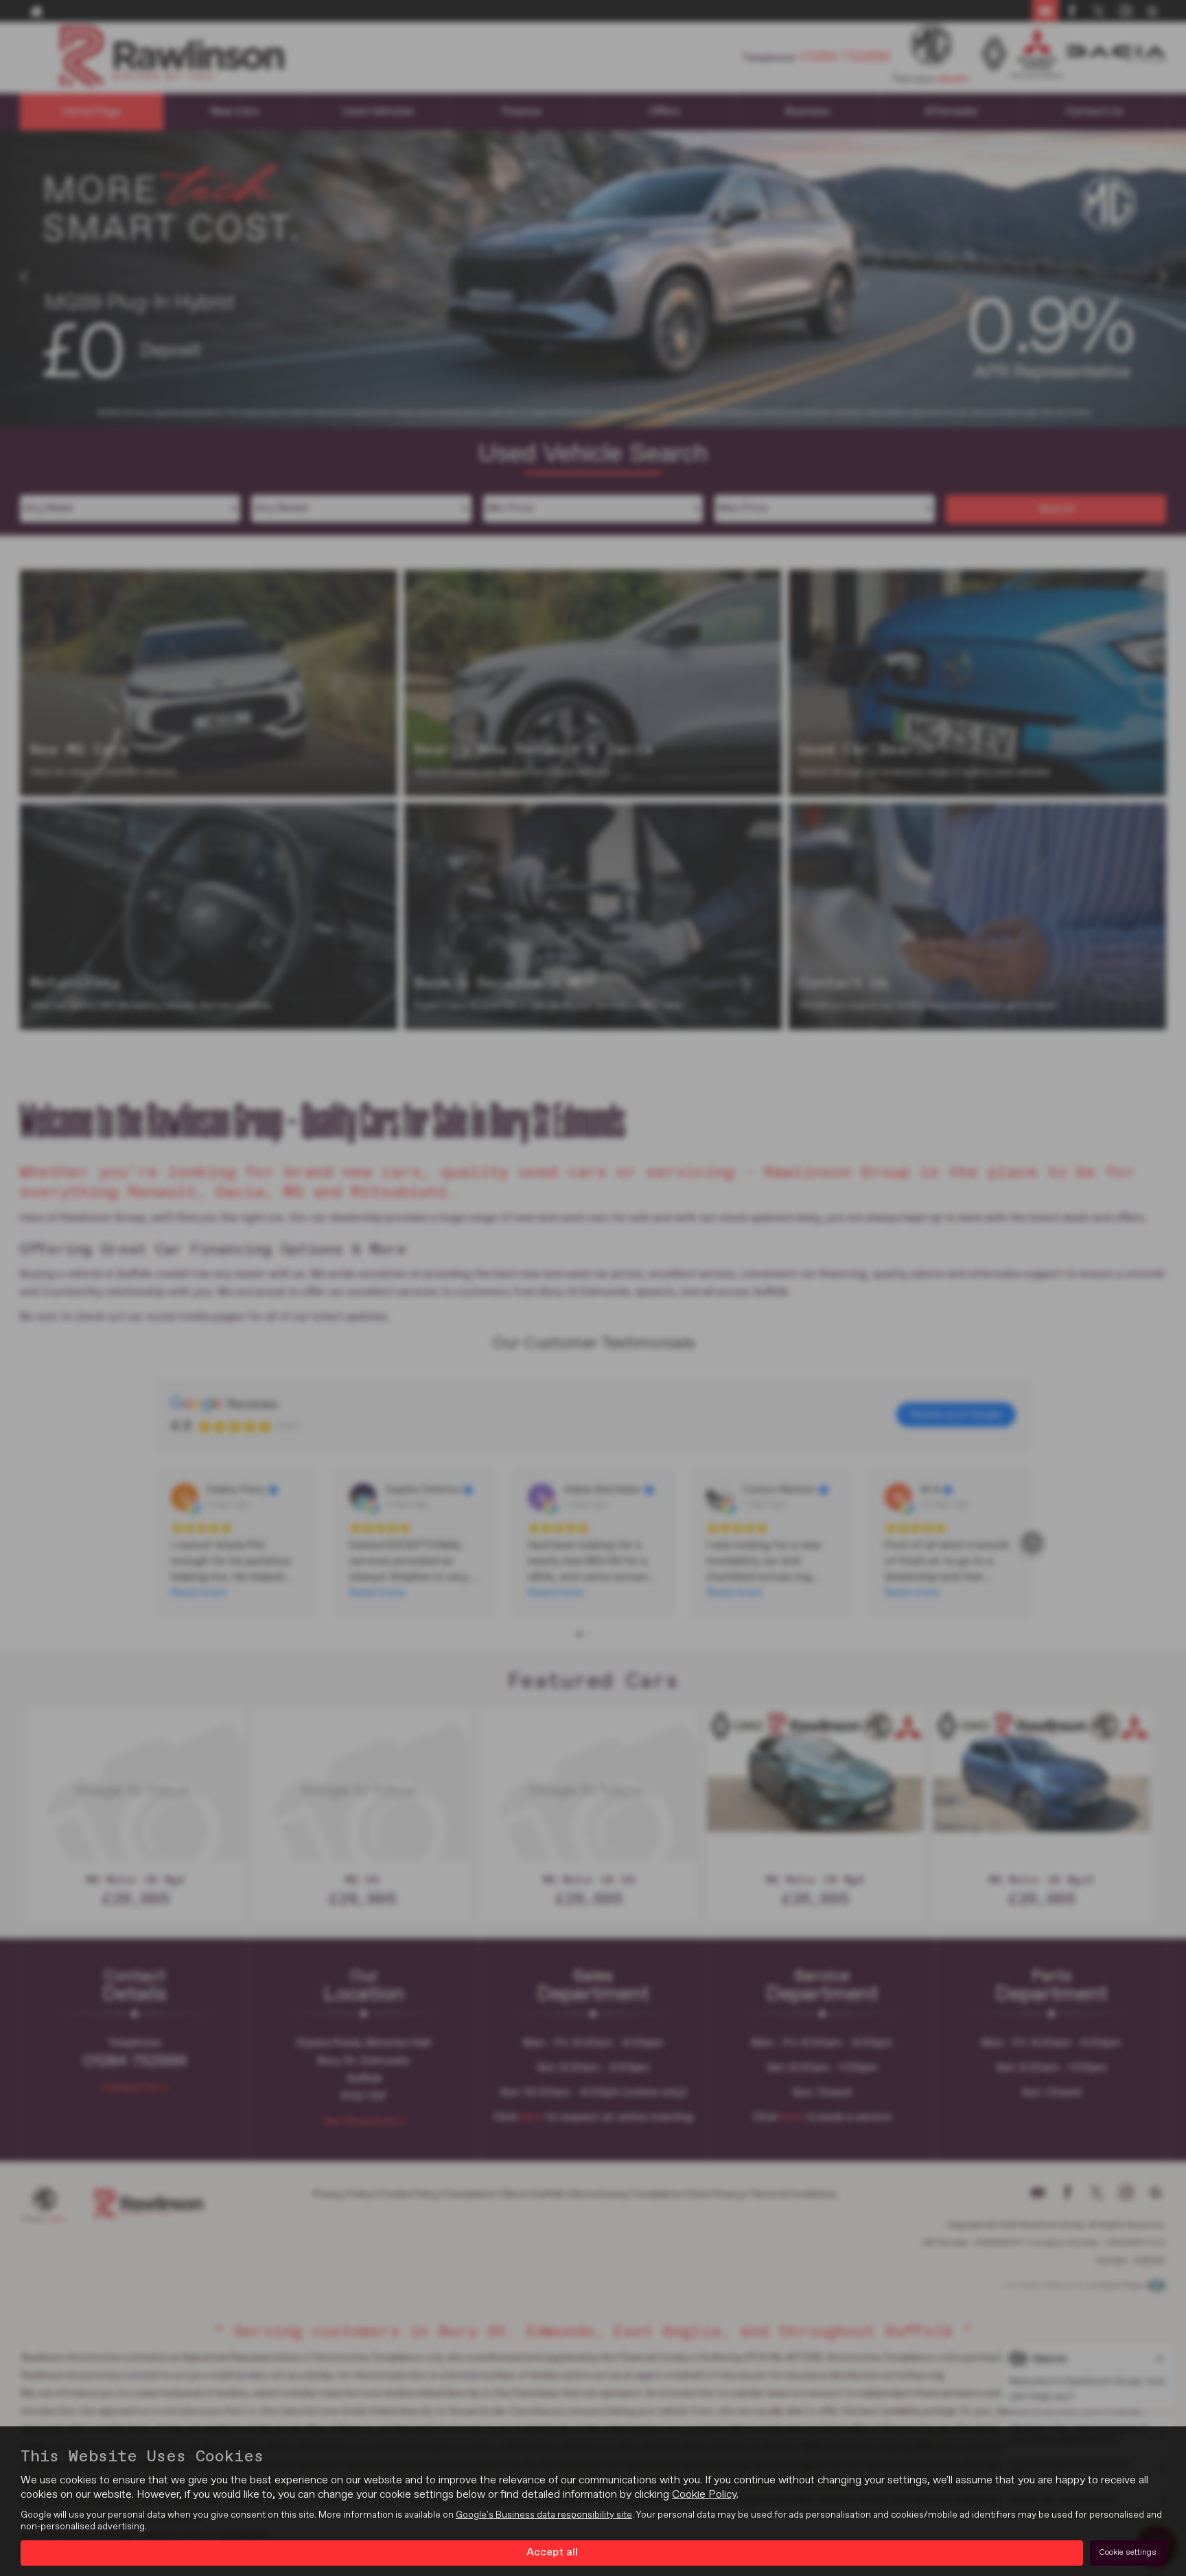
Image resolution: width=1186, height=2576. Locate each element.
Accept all (552, 2553)
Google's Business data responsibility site (544, 2515)
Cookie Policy (704, 2495)
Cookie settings (1128, 2553)
